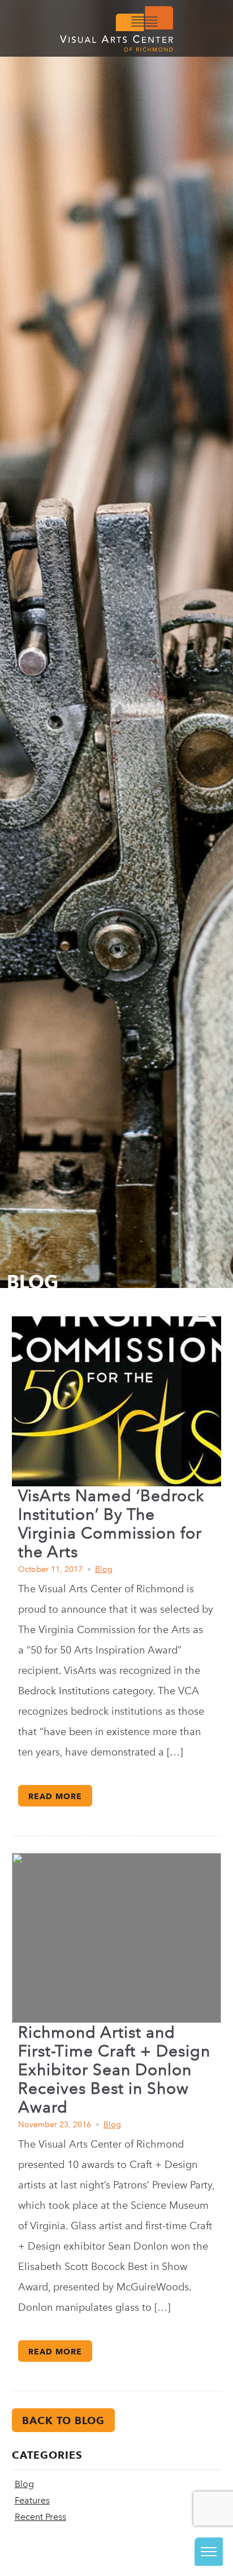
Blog (104, 1569)
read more (55, 1796)
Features (32, 2500)
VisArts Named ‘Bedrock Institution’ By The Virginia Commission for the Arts (111, 1524)
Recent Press (40, 2517)
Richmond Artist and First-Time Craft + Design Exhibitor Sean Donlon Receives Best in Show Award (114, 2070)
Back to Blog (63, 2420)
